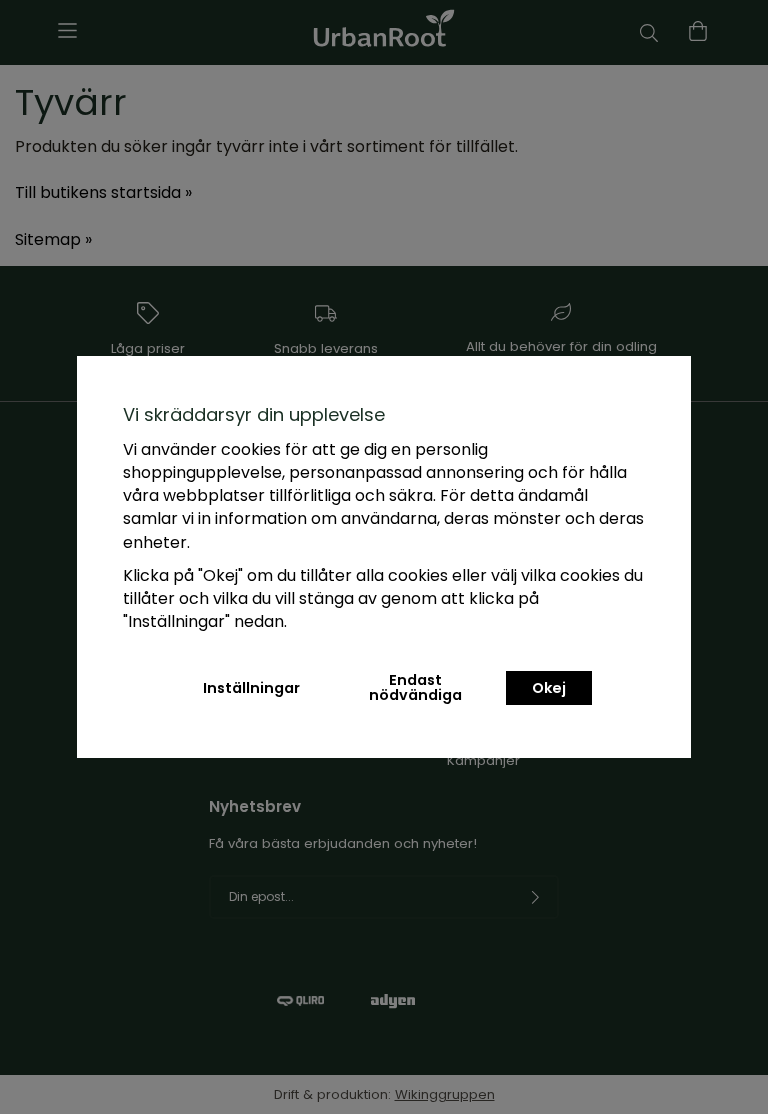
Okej (549, 688)
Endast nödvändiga (415, 687)
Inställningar (251, 688)
